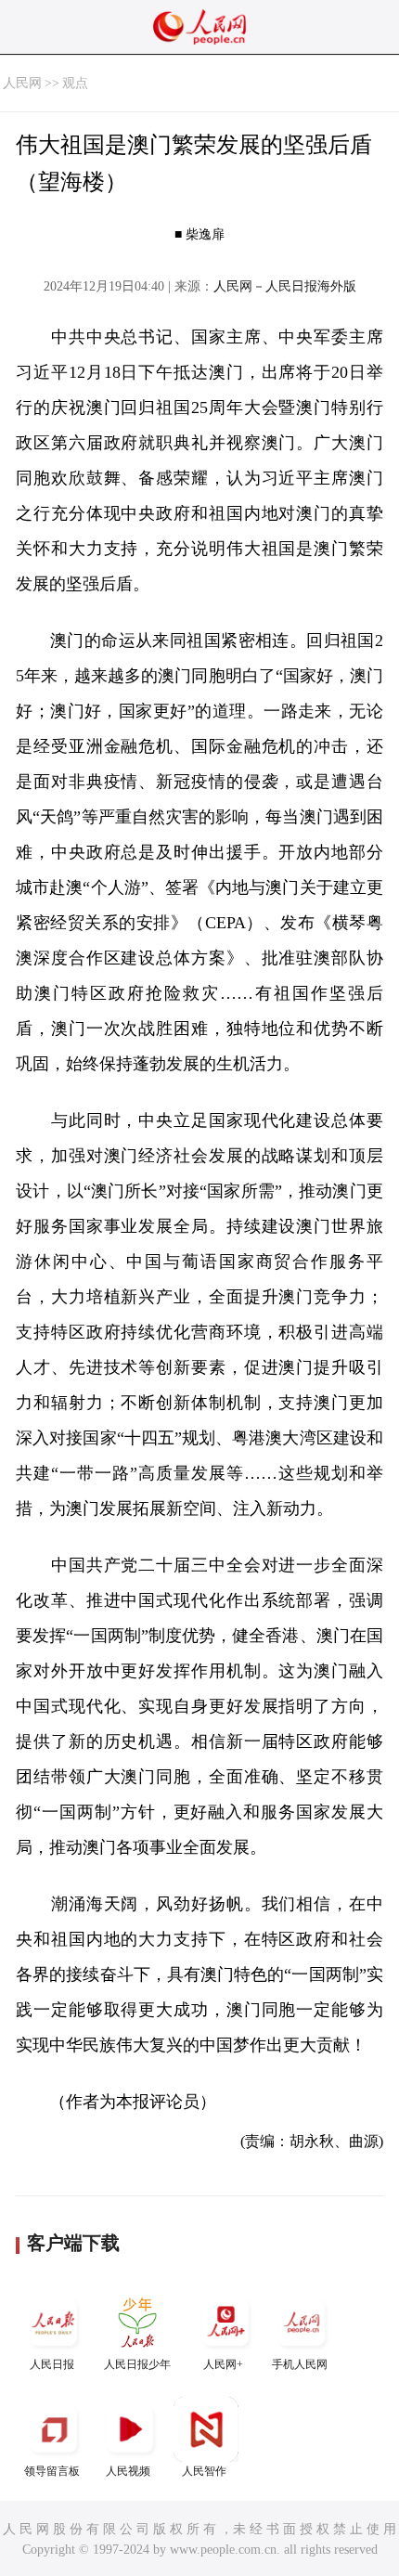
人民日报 (52, 2364)
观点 (75, 83)
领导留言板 (52, 2471)
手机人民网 (300, 2364)
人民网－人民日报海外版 (285, 286)
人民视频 (128, 2471)
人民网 (22, 83)
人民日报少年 (137, 2364)
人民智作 (204, 2471)
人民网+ (223, 2364)
